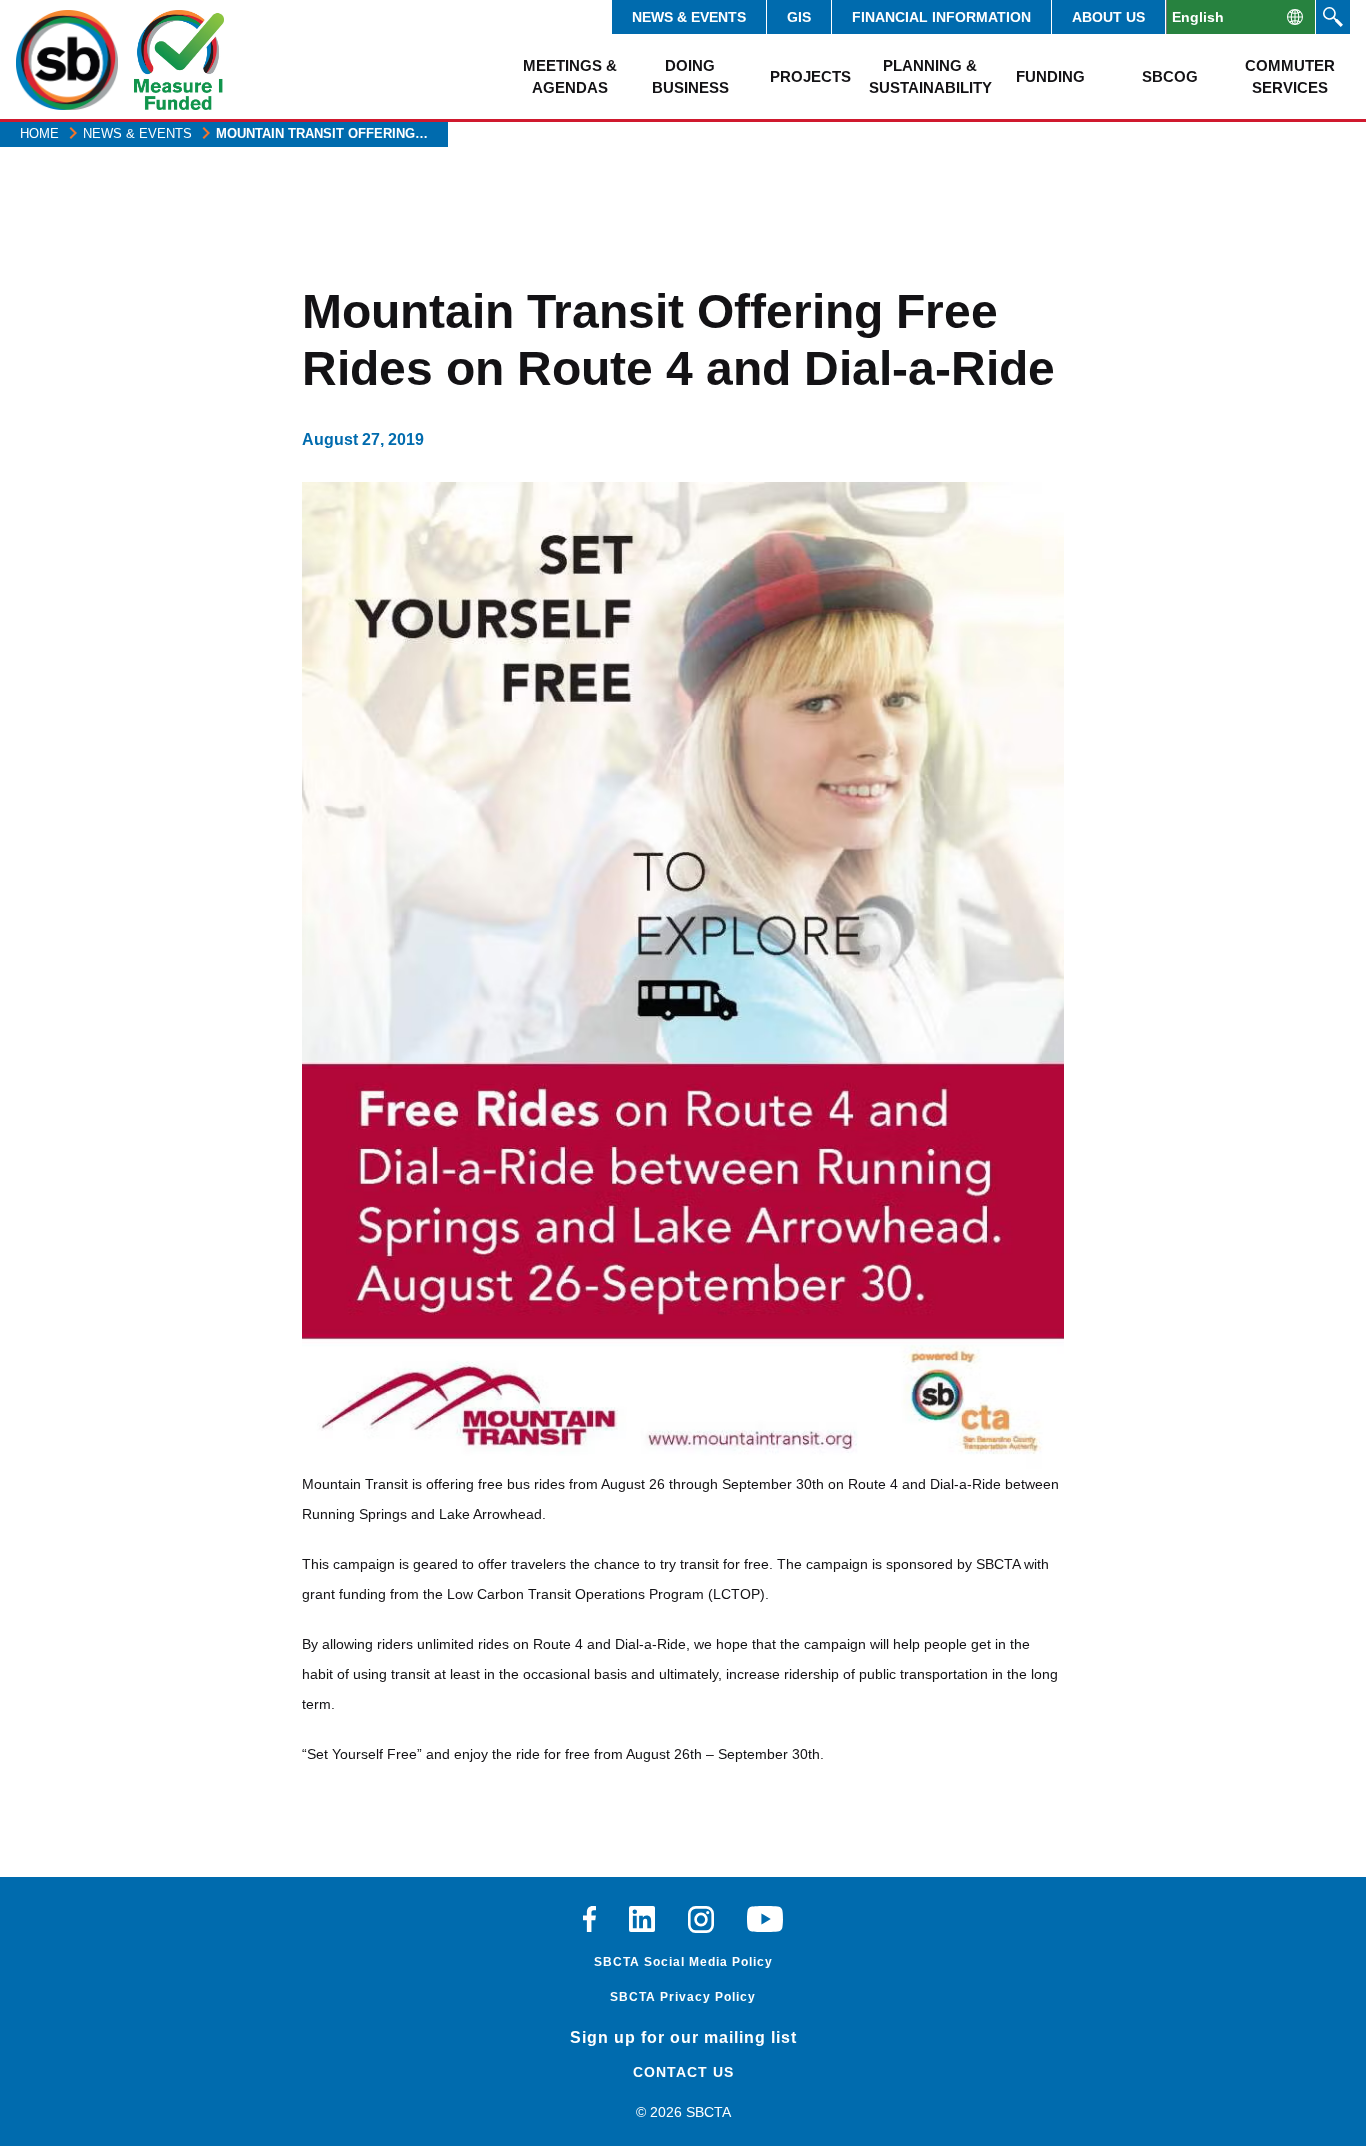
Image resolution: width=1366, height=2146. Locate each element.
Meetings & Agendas (570, 76)
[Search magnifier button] (1333, 17)
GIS (799, 17)
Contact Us (683, 2072)
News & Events (689, 17)
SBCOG (1170, 76)
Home (39, 133)
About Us (1108, 17)
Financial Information (941, 17)
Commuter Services (1290, 76)
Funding (1050, 76)
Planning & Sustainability (930, 76)
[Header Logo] (67, 60)
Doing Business (690, 76)
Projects (810, 76)
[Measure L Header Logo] (179, 60)
